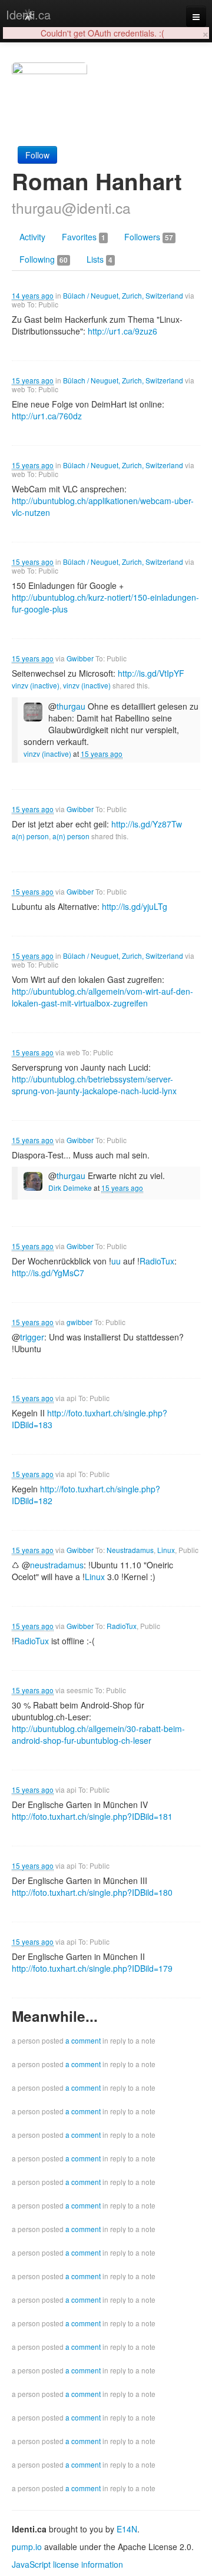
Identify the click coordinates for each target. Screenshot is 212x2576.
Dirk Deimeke (70, 1188)
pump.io (27, 2547)
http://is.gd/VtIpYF (151, 673)
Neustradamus (130, 1550)
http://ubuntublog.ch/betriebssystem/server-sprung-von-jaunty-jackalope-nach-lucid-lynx (94, 1085)
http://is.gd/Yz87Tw (147, 824)
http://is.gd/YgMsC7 (48, 1273)
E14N (127, 2529)
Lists (100, 259)
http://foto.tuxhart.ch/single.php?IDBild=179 (92, 1968)
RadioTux (122, 1626)
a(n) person (30, 836)
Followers (149, 237)
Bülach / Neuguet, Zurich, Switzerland (123, 295)
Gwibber (80, 658)
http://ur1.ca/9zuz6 (122, 331)
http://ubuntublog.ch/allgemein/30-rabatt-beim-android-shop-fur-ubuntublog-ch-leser (98, 1734)
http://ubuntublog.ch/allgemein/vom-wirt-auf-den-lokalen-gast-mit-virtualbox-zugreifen (102, 997)
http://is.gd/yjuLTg (135, 906)
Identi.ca (28, 14)
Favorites (84, 237)
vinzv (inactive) (36, 685)
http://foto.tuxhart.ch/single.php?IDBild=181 (92, 1816)
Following (44, 259)
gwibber (79, 1322)
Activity (32, 237)
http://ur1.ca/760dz (47, 416)
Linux (166, 1550)
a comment (83, 2040)
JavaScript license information (67, 2564)
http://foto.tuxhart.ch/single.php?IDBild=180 (92, 1892)
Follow (37, 155)
